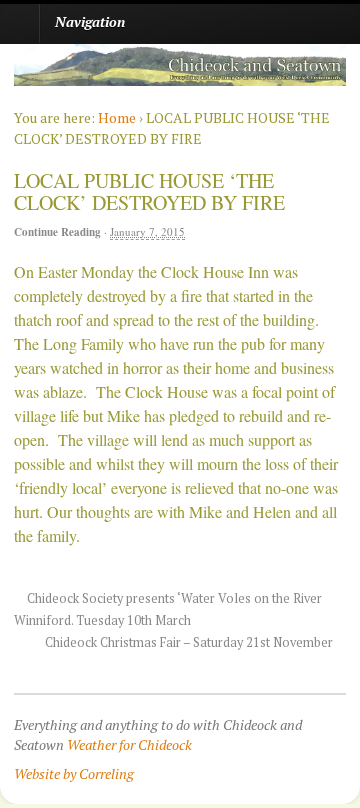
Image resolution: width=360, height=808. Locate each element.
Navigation (90, 21)
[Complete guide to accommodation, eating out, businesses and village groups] (180, 75)
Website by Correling (74, 773)
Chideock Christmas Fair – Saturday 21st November (190, 642)
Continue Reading (57, 232)
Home (117, 117)
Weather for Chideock (129, 744)
